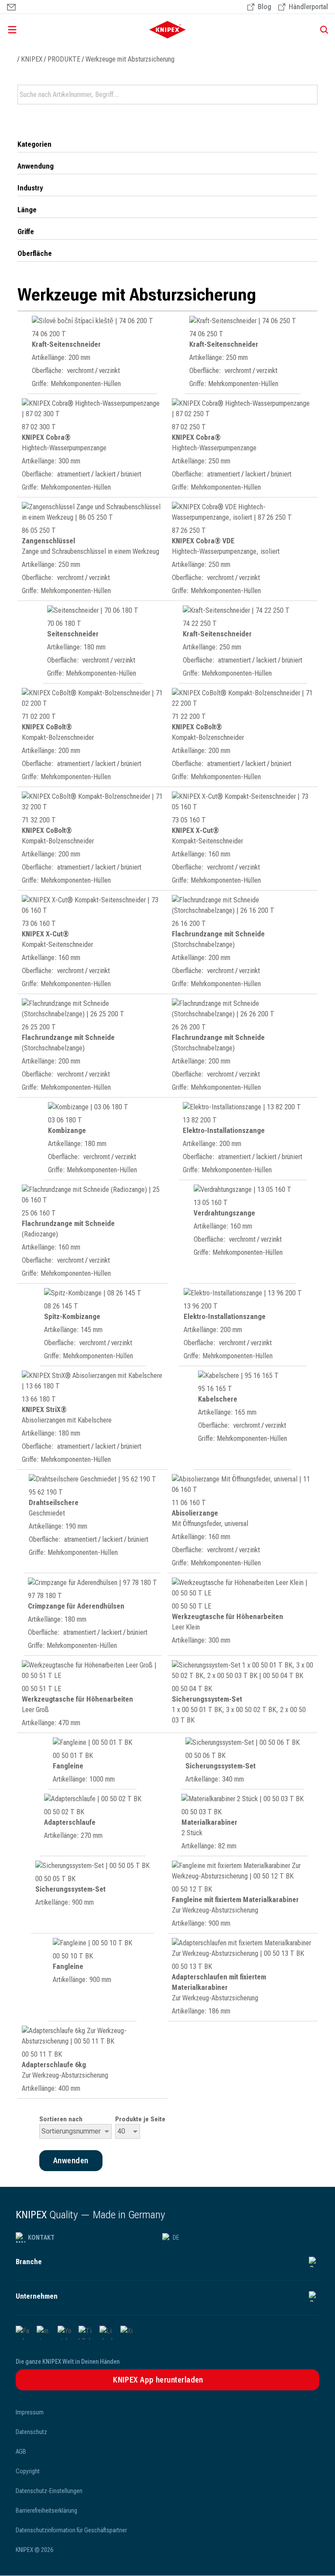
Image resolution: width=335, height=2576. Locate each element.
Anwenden (310, 95)
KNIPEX (32, 59)
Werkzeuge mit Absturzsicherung (130, 59)
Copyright (28, 2471)
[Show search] (321, 30)
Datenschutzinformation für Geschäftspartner (71, 2530)
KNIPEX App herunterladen (158, 2380)
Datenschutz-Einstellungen (49, 2491)
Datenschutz (31, 2432)
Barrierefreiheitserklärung (46, 2510)
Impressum (30, 2412)
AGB (21, 2452)
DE (176, 2238)
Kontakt (41, 2238)
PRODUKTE (64, 59)
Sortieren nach (61, 2119)
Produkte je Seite (140, 2119)
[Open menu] (55, 30)
